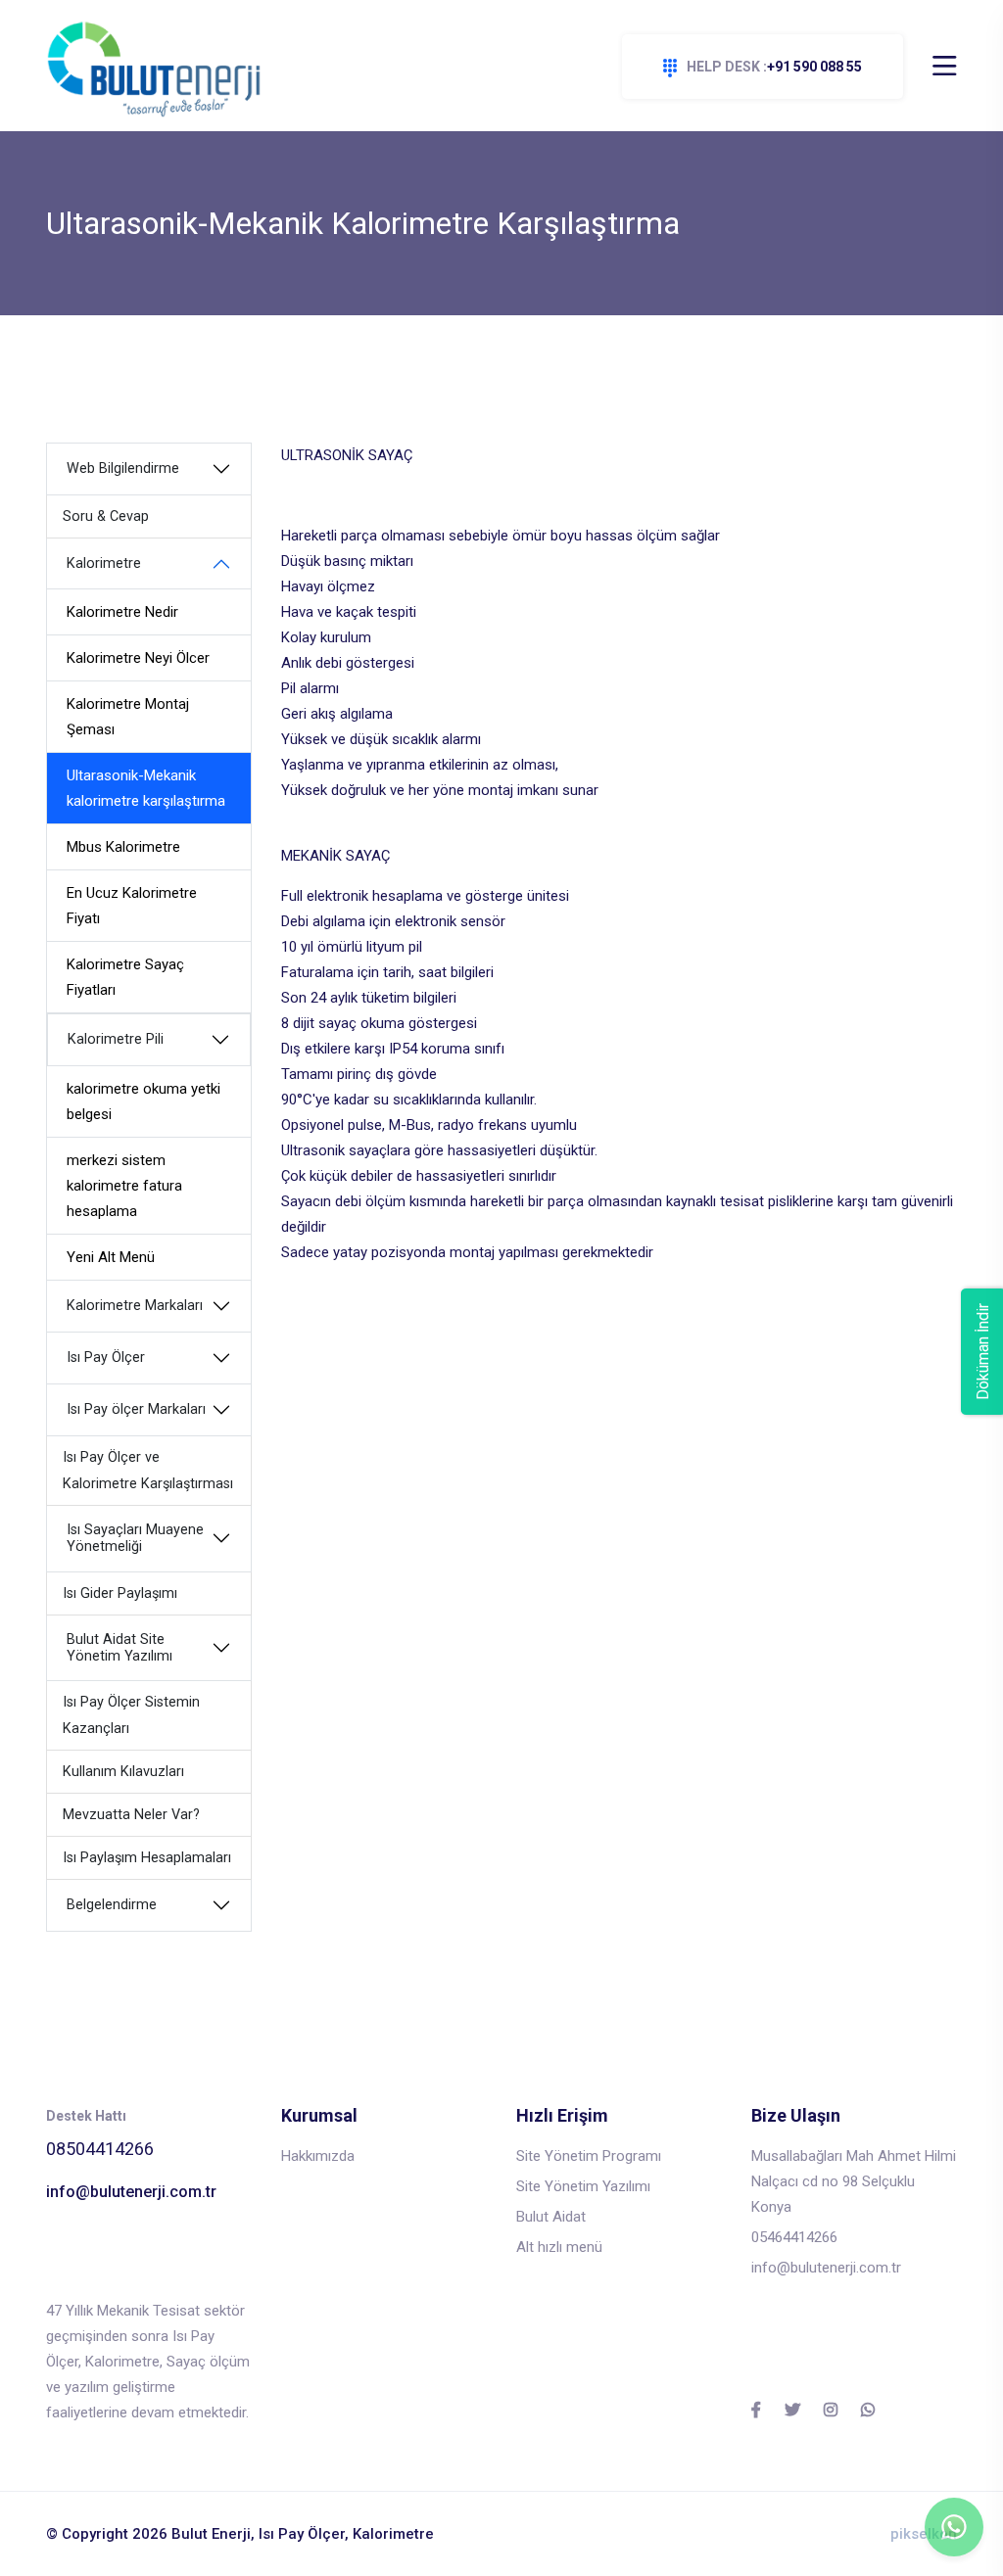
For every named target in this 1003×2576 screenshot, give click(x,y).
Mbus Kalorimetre (123, 847)
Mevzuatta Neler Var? (131, 1815)
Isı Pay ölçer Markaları (136, 1409)
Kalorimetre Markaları (135, 1306)
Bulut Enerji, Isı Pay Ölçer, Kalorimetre (303, 2534)
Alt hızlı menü (559, 2247)
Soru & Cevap (106, 516)
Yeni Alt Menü (111, 1257)
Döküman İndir (983, 1352)
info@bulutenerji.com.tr (131, 2192)
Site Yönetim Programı (589, 2156)
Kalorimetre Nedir (122, 612)
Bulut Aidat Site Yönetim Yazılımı (119, 1648)
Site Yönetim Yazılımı (583, 2186)
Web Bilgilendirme (123, 468)
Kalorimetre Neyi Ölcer (138, 658)
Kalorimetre (104, 563)
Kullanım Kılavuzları (123, 1772)
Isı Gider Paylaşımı (120, 1593)
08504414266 (100, 2149)
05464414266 (794, 2237)
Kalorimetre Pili (116, 1039)
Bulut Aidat (551, 2217)
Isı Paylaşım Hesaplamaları (147, 1858)
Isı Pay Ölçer (106, 1358)
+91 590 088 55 (774, 67)
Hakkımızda (318, 2156)
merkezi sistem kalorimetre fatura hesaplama (124, 1186)
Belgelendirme (112, 1905)
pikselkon (924, 2534)
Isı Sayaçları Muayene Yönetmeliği (135, 1538)
